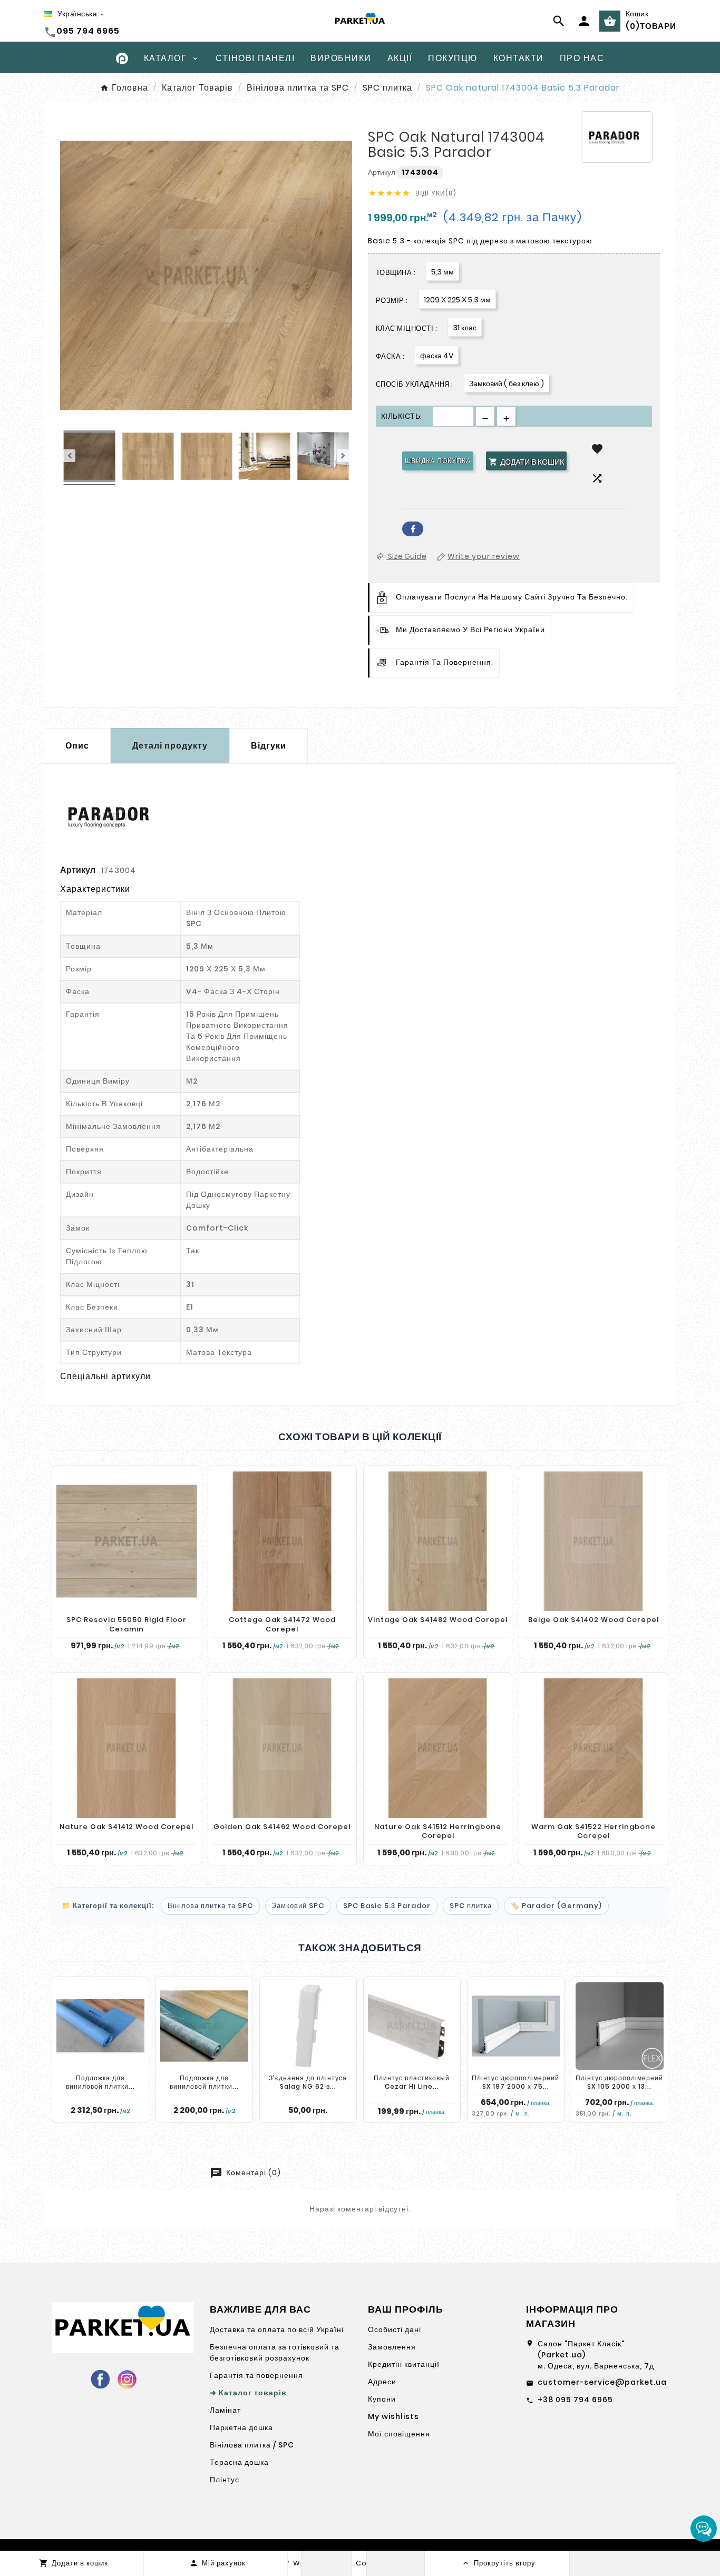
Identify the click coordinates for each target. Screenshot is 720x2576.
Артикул (382, 172)
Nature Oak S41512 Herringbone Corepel (438, 1831)
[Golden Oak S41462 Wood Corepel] (282, 1748)
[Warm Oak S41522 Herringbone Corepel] (593, 1748)
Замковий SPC (298, 1906)
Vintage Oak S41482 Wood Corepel (438, 1620)
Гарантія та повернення (256, 2375)
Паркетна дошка (241, 2427)
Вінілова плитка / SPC (252, 2445)
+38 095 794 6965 (575, 2400)
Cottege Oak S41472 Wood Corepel (282, 1624)
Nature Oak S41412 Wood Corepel (127, 1827)
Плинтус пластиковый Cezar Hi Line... (412, 2082)
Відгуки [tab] (269, 746)
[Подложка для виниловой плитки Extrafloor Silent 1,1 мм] (100, 2026)
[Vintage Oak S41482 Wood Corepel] (438, 1541)
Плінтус (225, 2480)
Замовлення (392, 2347)
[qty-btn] (506, 416)
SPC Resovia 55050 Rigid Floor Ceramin (127, 1624)
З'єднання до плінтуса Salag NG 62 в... (308, 2082)
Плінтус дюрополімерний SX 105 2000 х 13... (619, 2082)
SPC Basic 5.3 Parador (387, 1906)
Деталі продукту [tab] (170, 746)
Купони (382, 2399)
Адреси (382, 2382)
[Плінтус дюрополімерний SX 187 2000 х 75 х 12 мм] (516, 2026)
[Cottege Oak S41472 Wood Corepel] (282, 1541)
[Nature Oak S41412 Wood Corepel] (126, 1748)
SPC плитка (471, 1906)
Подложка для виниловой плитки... (100, 2082)
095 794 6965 (88, 31)
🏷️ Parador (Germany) (556, 1906)
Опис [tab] (77, 746)
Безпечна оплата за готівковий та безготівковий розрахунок (275, 2352)
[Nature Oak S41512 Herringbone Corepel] (438, 1748)
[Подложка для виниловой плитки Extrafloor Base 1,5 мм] (204, 2026)
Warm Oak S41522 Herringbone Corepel (593, 1831)
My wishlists (393, 2416)
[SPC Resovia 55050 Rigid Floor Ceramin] (126, 1541)
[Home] (122, 58)
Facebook (413, 529)
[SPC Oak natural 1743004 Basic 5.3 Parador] (90, 458)
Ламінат (225, 2410)
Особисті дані (395, 2329)
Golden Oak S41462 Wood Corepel (282, 1827)
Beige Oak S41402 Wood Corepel (593, 1620)
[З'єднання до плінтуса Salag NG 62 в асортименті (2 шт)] (308, 2026)
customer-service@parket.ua (602, 2382)
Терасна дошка (239, 2462)
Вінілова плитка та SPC (210, 1906)
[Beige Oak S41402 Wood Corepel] (593, 1541)
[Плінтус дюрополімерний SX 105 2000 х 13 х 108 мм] (620, 2026)
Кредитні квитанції (404, 2364)
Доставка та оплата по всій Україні (277, 2329)
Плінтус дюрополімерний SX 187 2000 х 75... (515, 2082)
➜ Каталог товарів (248, 2393)
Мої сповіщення (399, 2434)
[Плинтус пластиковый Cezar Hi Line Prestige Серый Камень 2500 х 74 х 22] (412, 2026)
